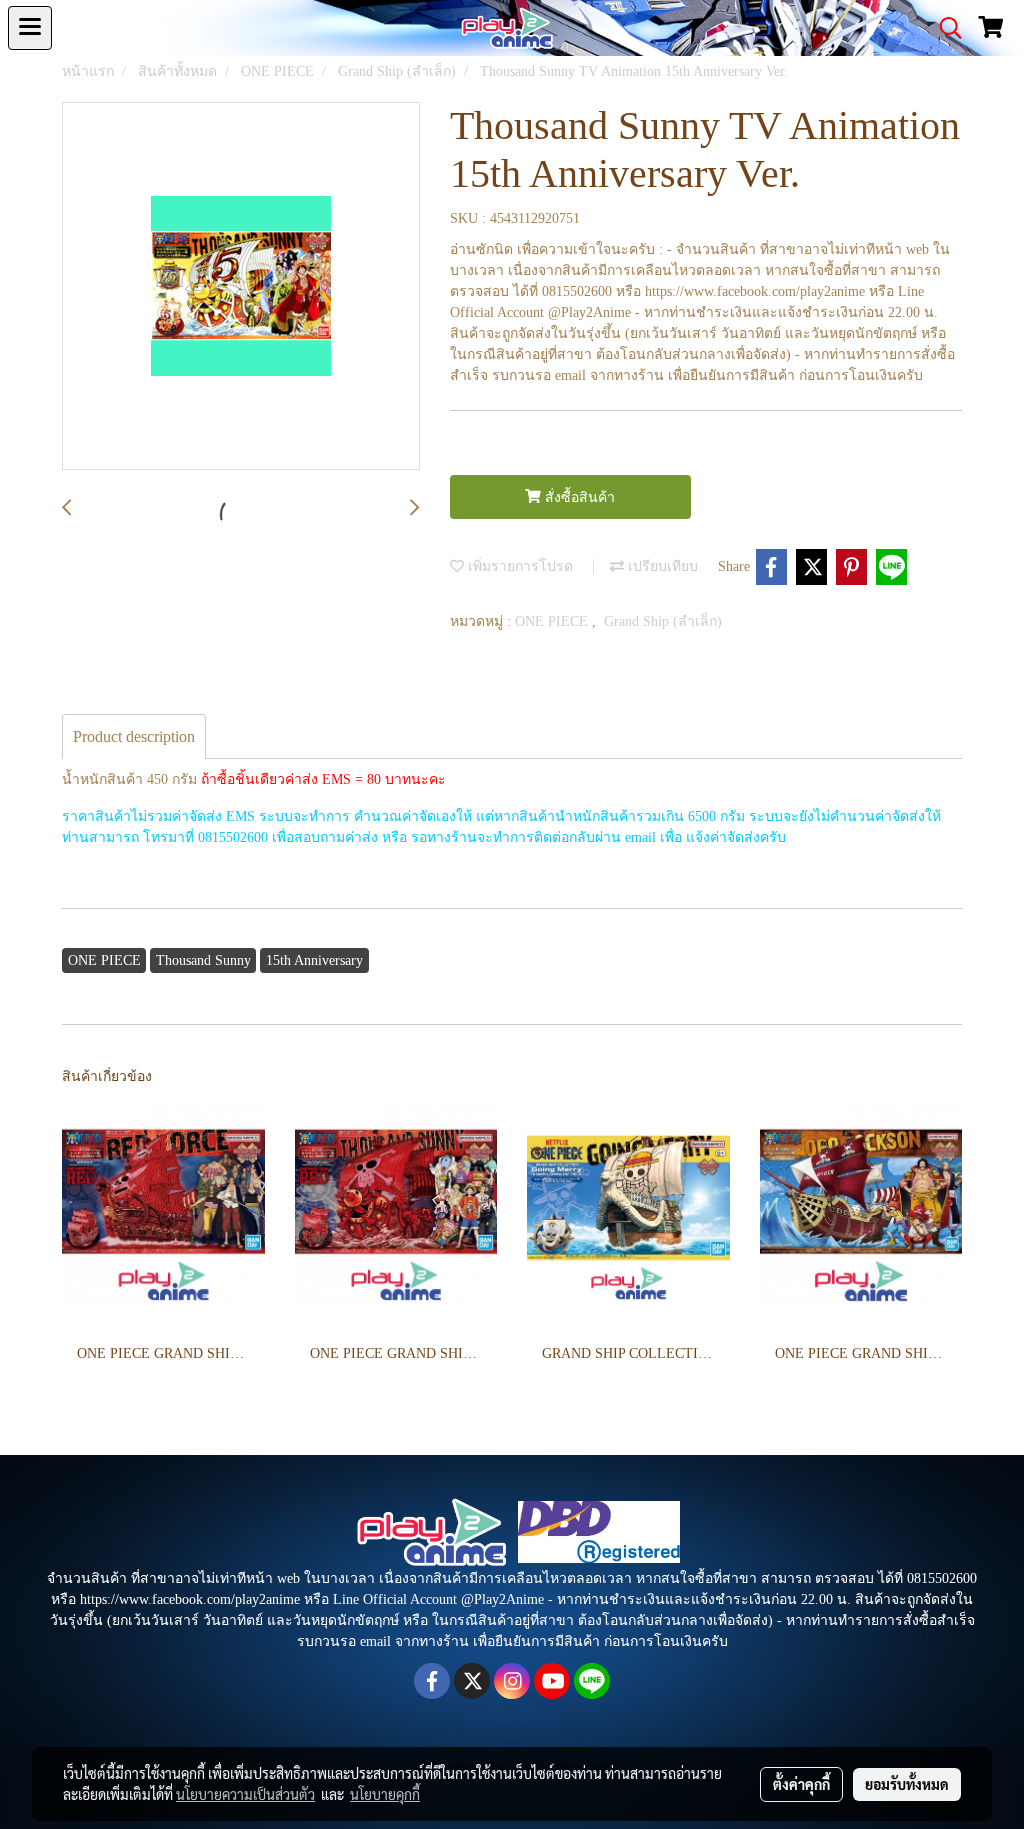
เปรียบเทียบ (661, 566)
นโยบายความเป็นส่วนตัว (245, 1794)
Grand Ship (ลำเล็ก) (663, 621)
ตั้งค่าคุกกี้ (801, 1784)
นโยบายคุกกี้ (385, 1794)
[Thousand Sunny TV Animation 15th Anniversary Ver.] (241, 287)
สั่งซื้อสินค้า (578, 497)
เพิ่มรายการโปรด (518, 566)
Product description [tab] (134, 736)
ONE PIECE (553, 621)
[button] (944, 28)
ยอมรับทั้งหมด (907, 1784)
